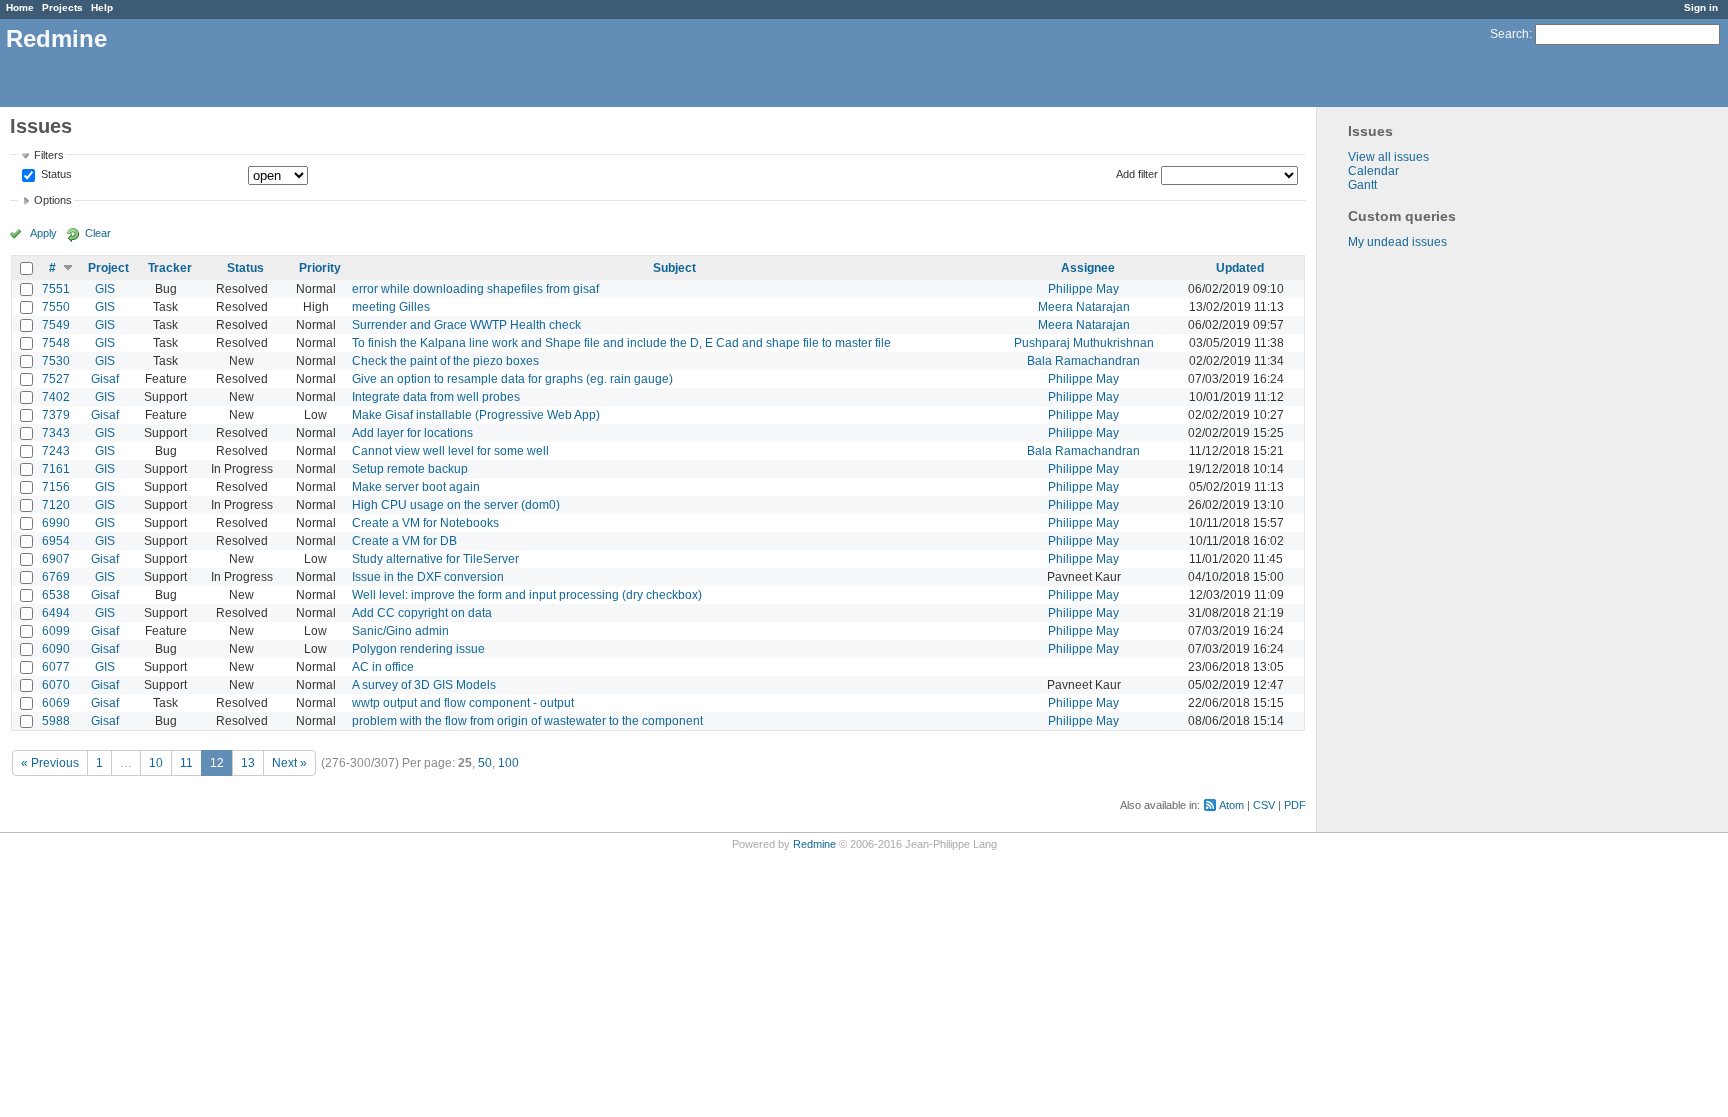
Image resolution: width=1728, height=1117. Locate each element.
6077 (56, 667)
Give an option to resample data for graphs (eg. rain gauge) (512, 379)
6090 (56, 649)
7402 (56, 397)
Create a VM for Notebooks (425, 523)
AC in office (383, 667)
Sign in (1701, 7)
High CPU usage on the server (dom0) (456, 505)
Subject (674, 268)
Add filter (1137, 174)
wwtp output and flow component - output (463, 703)
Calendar (1373, 171)
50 (485, 763)
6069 (56, 703)
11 (186, 763)
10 (156, 763)
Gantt (1362, 185)
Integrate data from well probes (436, 397)
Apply (43, 233)
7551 (56, 289)
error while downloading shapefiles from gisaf (475, 289)
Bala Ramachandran (1083, 361)
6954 (56, 541)
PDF (1295, 805)
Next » (289, 763)
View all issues (1388, 157)
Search (1509, 34)
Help (102, 7)
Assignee (1088, 268)
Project (108, 268)
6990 (56, 523)
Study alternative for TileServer (435, 559)
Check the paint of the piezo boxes (445, 361)
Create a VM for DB (404, 541)
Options (53, 200)
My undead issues (1397, 242)
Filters (49, 155)
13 (248, 763)
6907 (56, 559)
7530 (56, 361)
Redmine (814, 844)
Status (55, 175)
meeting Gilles (391, 307)
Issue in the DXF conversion (428, 577)
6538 (56, 595)
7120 (56, 505)
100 (508, 763)
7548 (56, 343)
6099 (56, 631)
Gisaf (105, 379)
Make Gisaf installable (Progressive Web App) (476, 415)
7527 (56, 379)
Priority (320, 268)
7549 (56, 325)
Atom (1231, 805)
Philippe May (1083, 289)
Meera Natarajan (1084, 307)
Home (20, 7)
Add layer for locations (412, 433)
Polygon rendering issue (418, 649)
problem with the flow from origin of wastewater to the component (527, 721)
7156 (56, 487)
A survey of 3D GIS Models (424, 685)
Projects (62, 7)
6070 (56, 685)
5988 (56, 721)
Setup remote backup (410, 469)
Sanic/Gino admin (400, 631)
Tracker (170, 268)
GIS (105, 289)
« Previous (50, 763)
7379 (56, 415)
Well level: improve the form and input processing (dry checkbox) (527, 595)
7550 (56, 307)
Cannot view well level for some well (450, 451)
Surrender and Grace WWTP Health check (466, 325)
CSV (1264, 805)
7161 (56, 469)
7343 (56, 433)
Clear (98, 233)
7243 (56, 451)
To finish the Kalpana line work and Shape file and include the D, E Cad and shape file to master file (621, 343)
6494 (56, 613)
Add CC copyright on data (422, 613)
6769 (56, 577)
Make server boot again (416, 487)
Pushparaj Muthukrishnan (1084, 343)
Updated (1240, 268)
